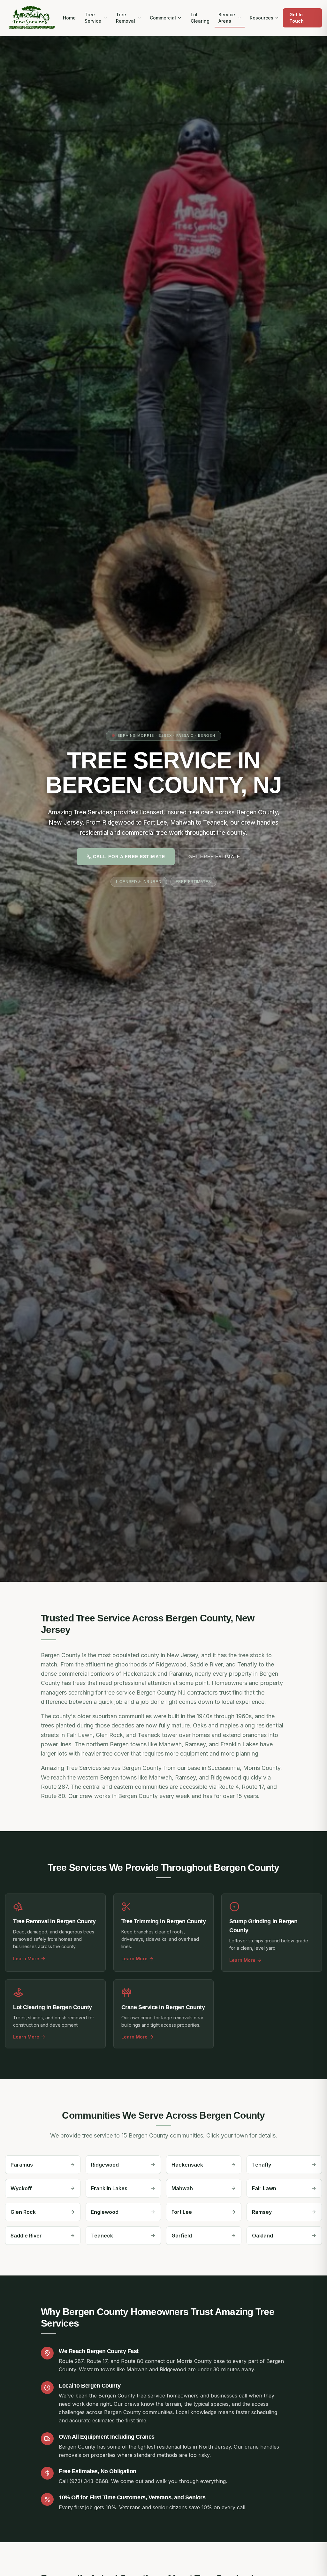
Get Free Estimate (214, 857)
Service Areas (227, 18)
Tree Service (93, 18)
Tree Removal (125, 18)
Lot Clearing (200, 18)
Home (69, 18)
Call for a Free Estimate (129, 857)
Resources (262, 18)
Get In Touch (297, 18)
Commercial (163, 18)
